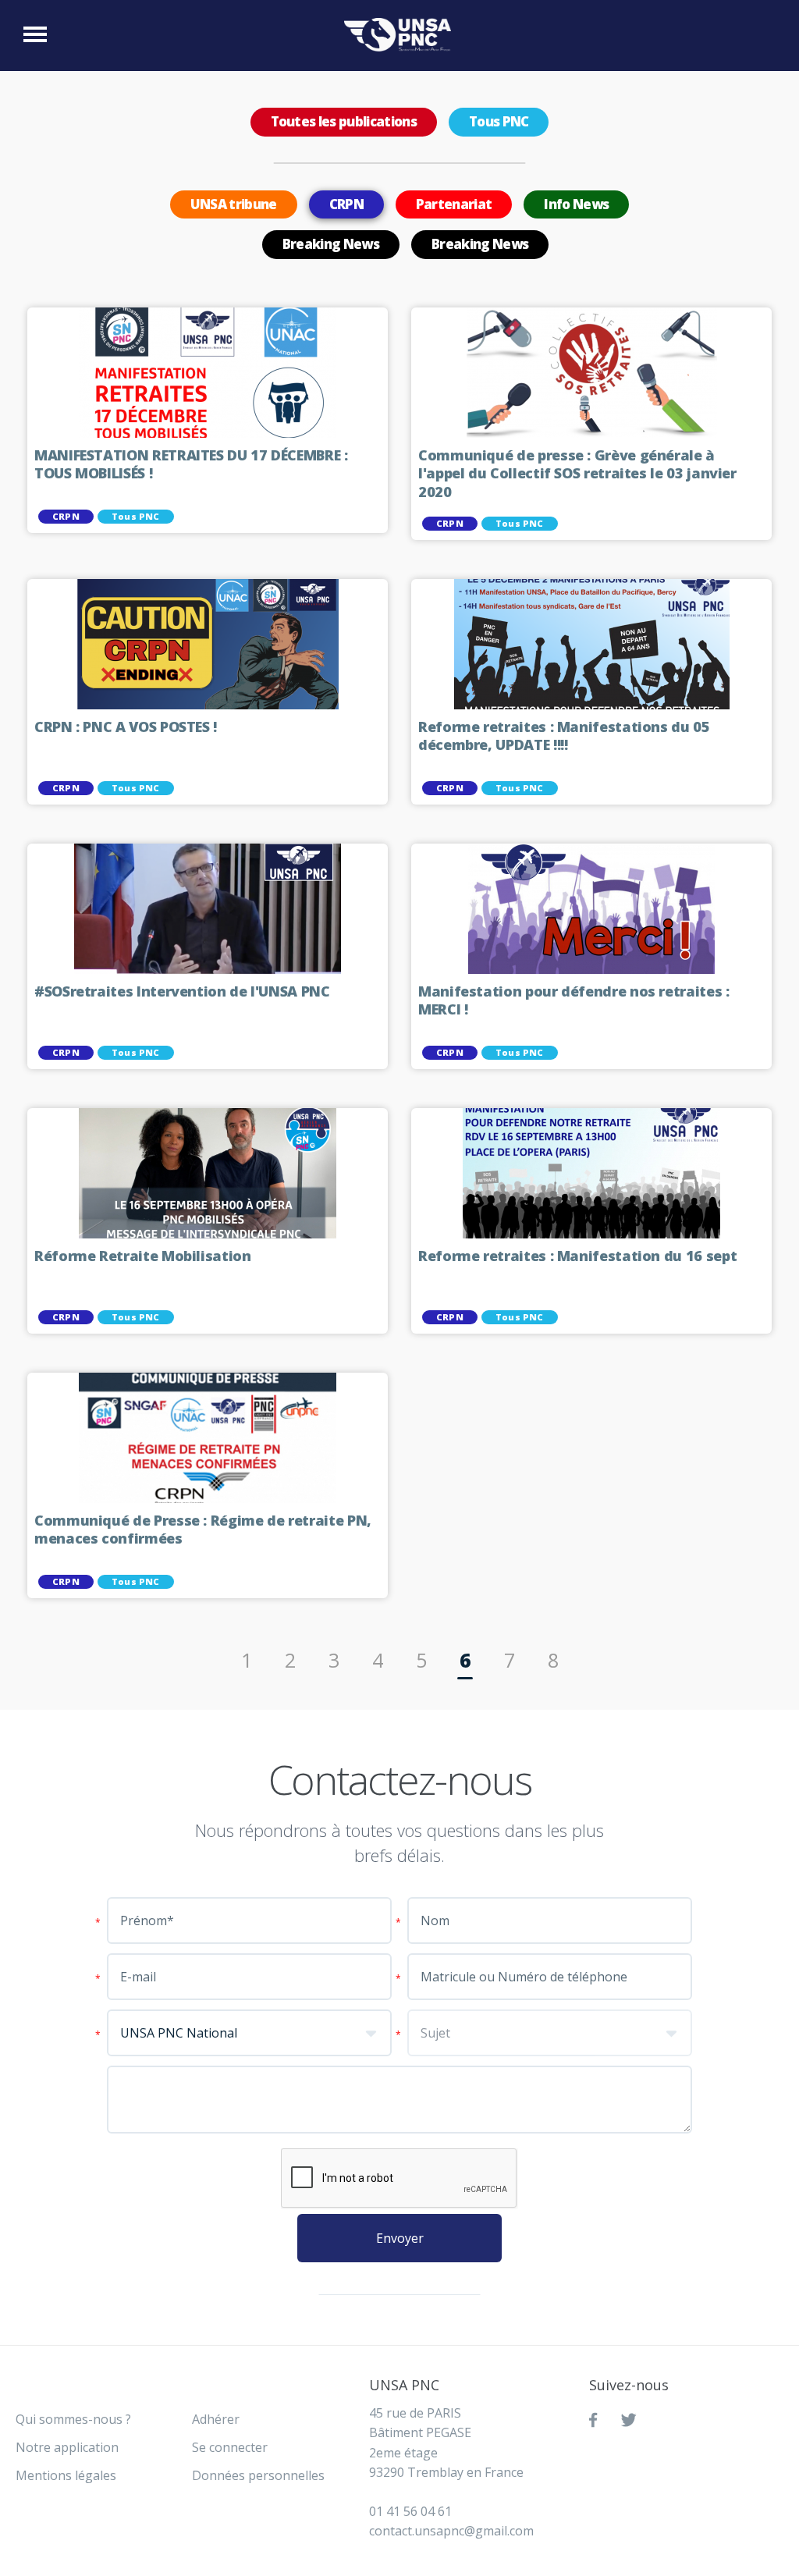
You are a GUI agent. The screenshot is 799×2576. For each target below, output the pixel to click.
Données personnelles (258, 2475)
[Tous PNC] (401, 35)
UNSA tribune (234, 204)
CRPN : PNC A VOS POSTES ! (126, 727)
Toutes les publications (344, 121)
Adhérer (216, 2419)
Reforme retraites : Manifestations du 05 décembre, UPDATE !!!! (564, 736)
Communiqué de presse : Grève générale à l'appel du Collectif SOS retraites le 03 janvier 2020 (577, 474)
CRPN (346, 204)
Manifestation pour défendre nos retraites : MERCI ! (574, 1001)
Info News (576, 204)
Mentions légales (66, 2475)
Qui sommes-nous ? (73, 2419)
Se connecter (230, 2447)
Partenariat (454, 204)
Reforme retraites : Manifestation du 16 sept (577, 1256)
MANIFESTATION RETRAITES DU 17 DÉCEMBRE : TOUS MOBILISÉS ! (191, 465)
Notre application (67, 2447)
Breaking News (331, 244)
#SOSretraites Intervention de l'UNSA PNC (182, 991)
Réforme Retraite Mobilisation (143, 1256)
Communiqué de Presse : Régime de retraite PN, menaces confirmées (203, 1530)
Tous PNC (499, 121)
